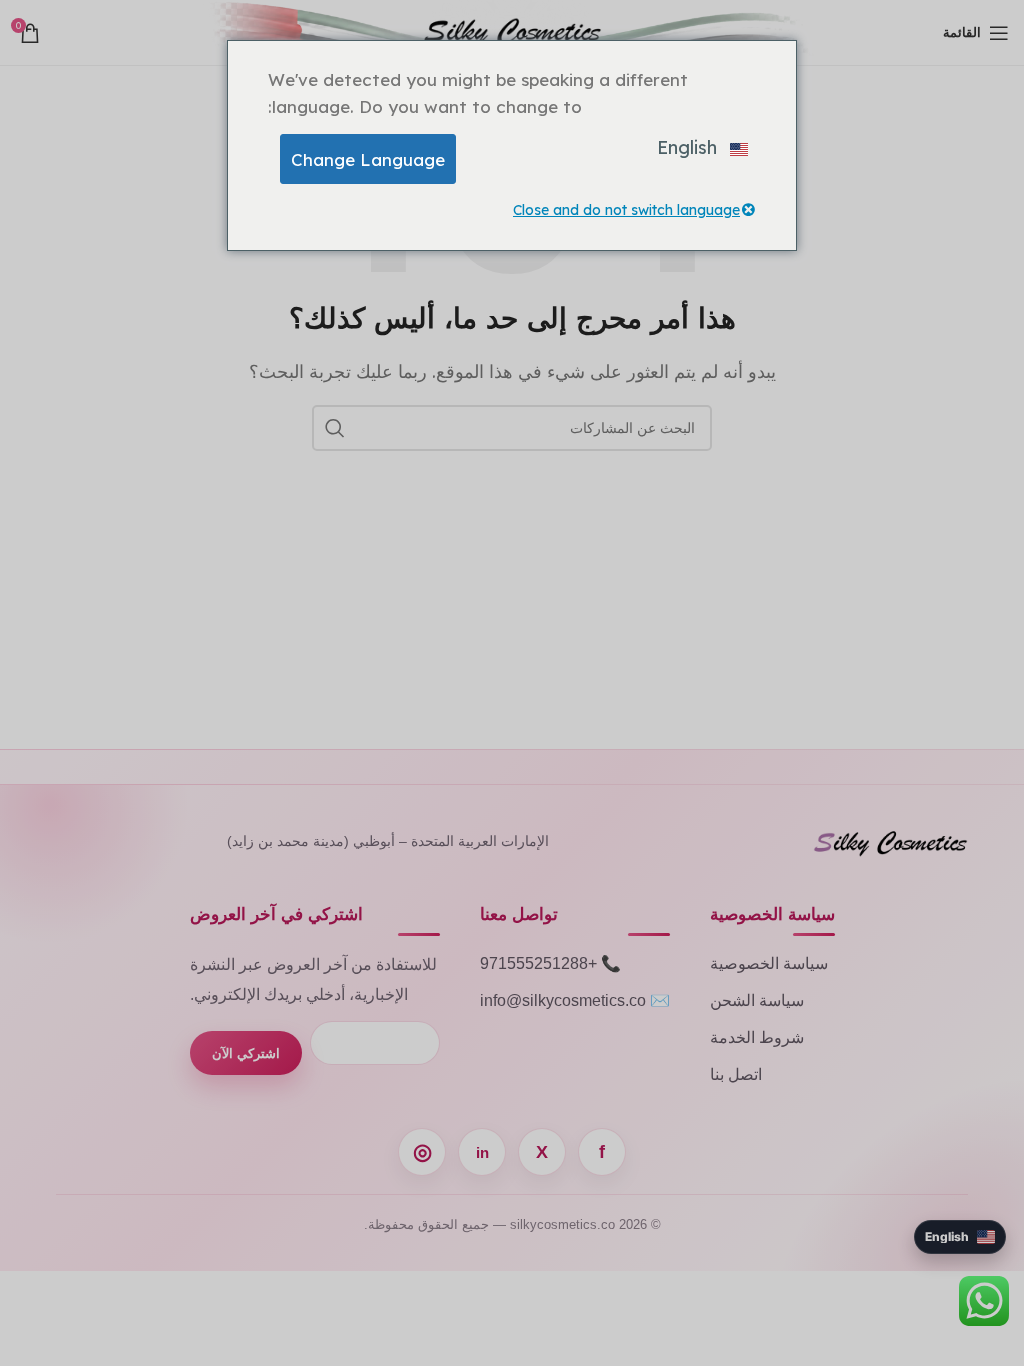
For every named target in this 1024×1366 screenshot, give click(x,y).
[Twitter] (542, 1152)
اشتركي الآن (246, 1053)
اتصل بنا (736, 1074)
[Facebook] (602, 1152)
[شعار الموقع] (512, 31)
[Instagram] (422, 1152)
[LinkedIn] (482, 1152)
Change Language (368, 159)
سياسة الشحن (757, 1000)
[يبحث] (335, 428)
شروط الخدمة (757, 1037)
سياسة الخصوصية (769, 963)
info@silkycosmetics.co (563, 1000)
